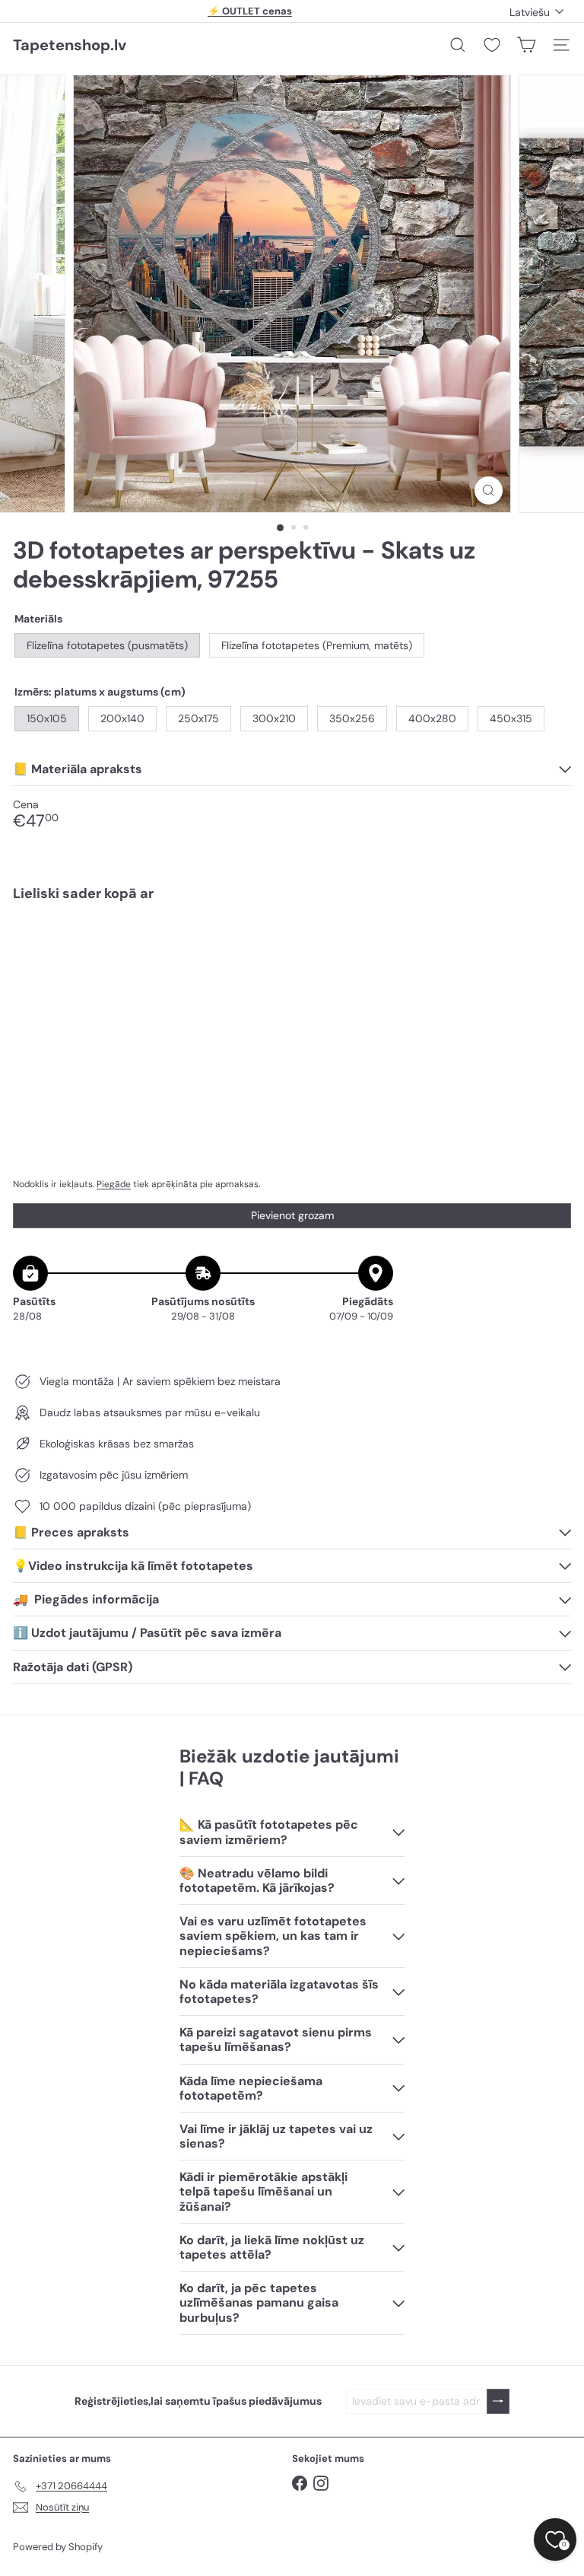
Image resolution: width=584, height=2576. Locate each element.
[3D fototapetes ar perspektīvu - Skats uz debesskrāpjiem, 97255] (292, 966)
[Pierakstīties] (498, 2401)
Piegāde (114, 1184)
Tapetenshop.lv (70, 45)
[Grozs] (526, 45)
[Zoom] (489, 490)
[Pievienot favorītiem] (551, 946)
